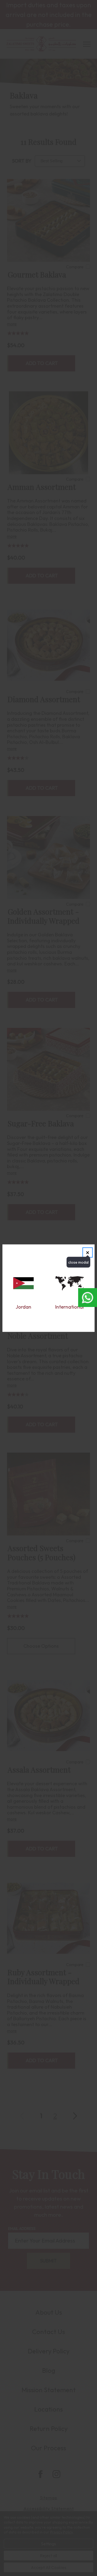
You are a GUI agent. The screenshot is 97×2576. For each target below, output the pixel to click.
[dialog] (48, 1288)
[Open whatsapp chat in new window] (88, 1298)
